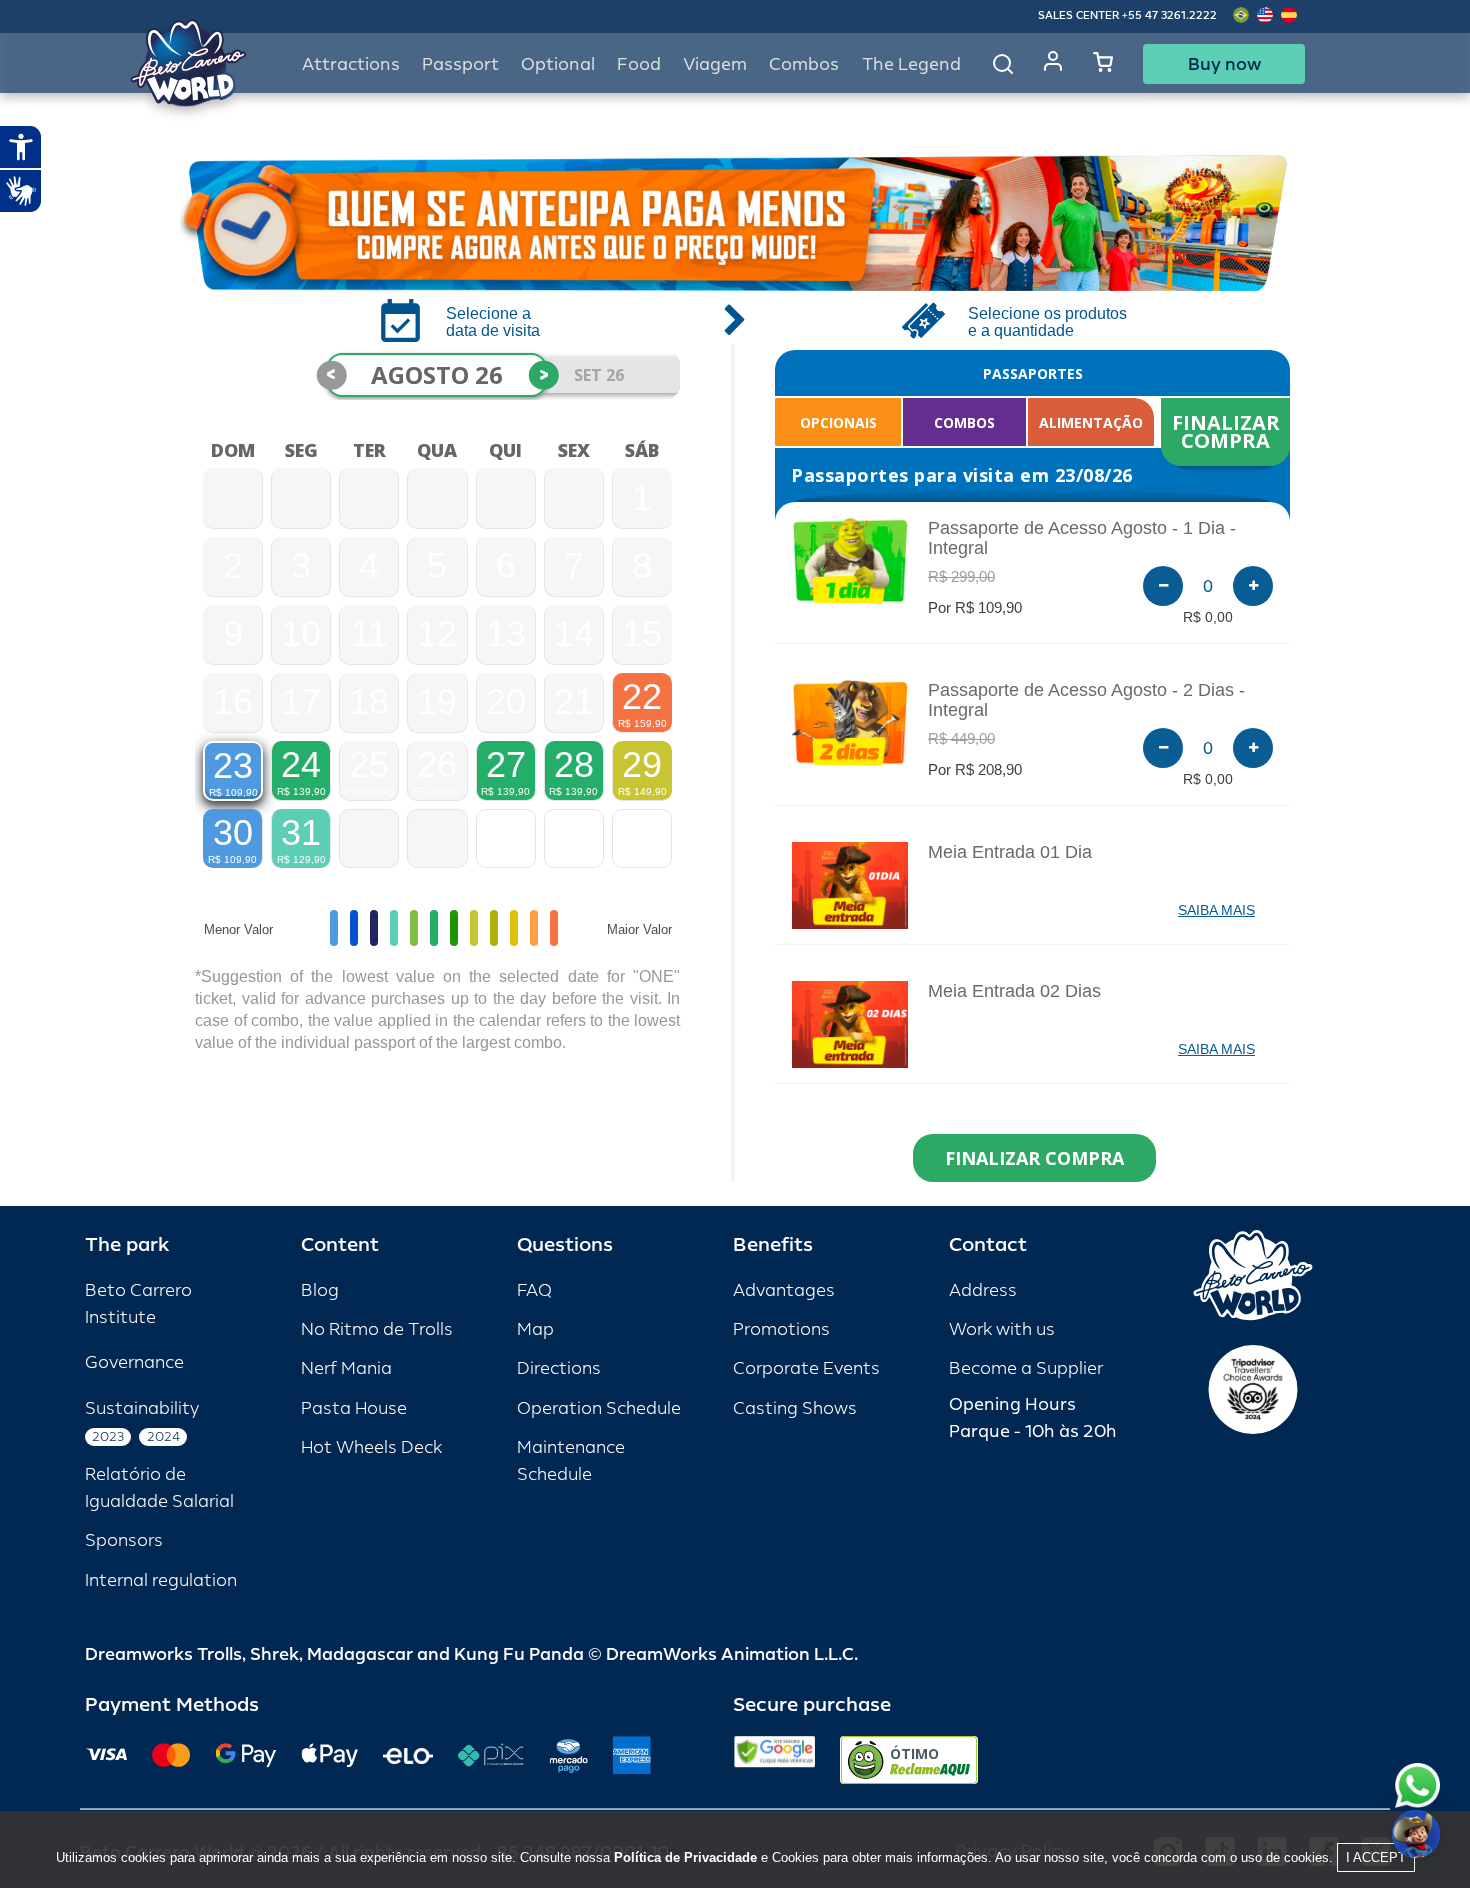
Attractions (351, 64)
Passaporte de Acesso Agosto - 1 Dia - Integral (1082, 538)
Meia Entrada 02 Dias (1014, 991)
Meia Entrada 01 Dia (1010, 852)
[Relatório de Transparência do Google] (774, 1760)
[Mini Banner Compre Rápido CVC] (735, 223)
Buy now (1224, 64)
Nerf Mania (346, 1368)
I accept (1376, 1857)
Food (639, 64)
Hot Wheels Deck (371, 1447)
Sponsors (124, 1540)
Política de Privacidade (685, 1857)
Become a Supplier (1026, 1368)
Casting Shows (795, 1408)
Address (983, 1290)
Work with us (1002, 1329)
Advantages (784, 1290)
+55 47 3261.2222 (1169, 15)
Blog (320, 1290)
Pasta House (354, 1408)
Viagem (715, 64)
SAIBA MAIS (1216, 910)
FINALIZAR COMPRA (1228, 431)
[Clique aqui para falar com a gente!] (1417, 1785)
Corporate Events (806, 1368)
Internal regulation (161, 1580)
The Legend (911, 64)
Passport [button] (460, 64)
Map (535, 1329)
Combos (804, 64)
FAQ (534, 1290)
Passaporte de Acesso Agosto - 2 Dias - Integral (1086, 700)
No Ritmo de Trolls (377, 1329)
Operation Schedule (599, 1408)
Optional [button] (558, 64)
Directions (559, 1368)
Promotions (781, 1329)
